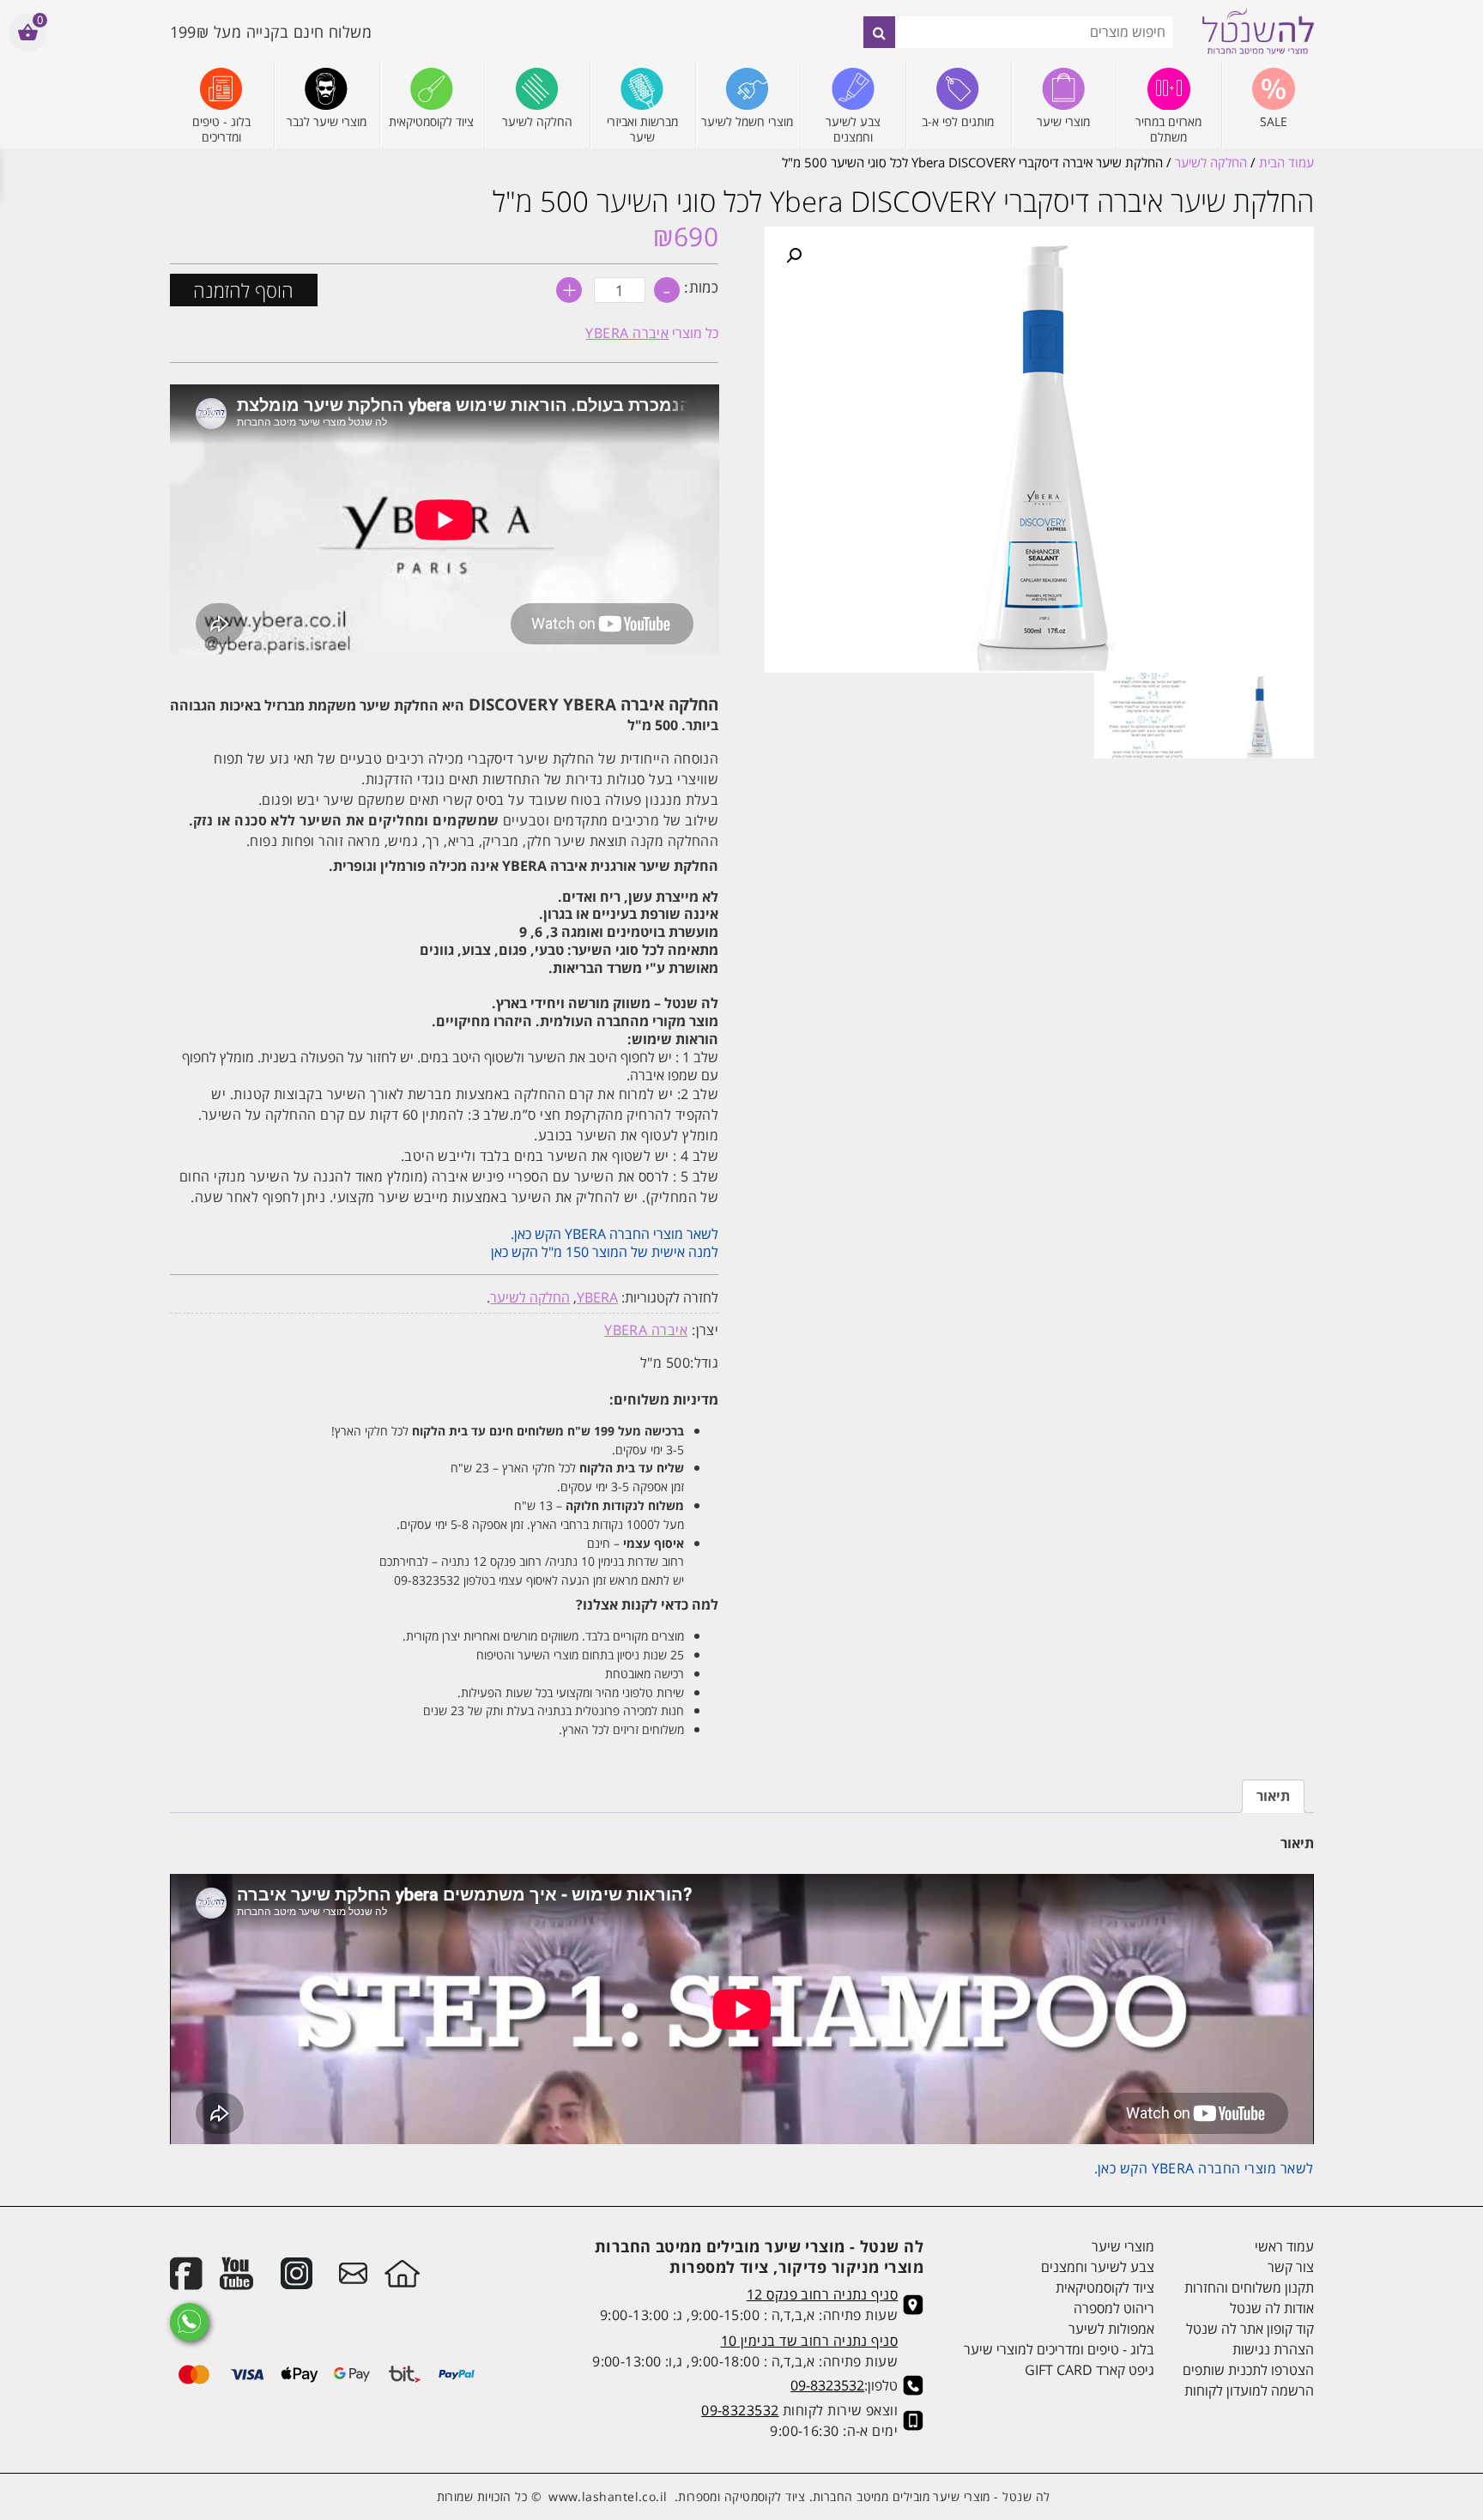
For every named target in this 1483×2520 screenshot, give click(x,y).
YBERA (597, 1297)
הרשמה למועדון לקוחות (1249, 2390)
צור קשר (1290, 2267)
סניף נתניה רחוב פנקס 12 (822, 2294)
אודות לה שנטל (1271, 2308)
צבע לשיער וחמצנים (1098, 2267)
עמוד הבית (1286, 162)
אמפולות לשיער (1111, 2329)
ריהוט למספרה (1114, 2308)
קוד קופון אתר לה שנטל (1250, 2329)
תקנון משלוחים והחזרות (1249, 2287)
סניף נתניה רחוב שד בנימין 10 (810, 2341)
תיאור (1273, 1796)
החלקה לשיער (1211, 162)
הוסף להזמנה (243, 290)
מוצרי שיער (1123, 2246)
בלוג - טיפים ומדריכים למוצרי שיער (1059, 2349)
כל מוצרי (652, 333)
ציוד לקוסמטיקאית (1105, 2287)
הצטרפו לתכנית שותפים (1248, 2370)
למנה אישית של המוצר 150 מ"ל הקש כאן (605, 1252)
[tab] (1273, 1796)
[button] (794, 256)
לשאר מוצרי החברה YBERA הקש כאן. (613, 1234)
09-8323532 (827, 2385)
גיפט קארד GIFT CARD (1090, 2370)
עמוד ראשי (1284, 2246)
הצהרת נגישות (1273, 2349)
